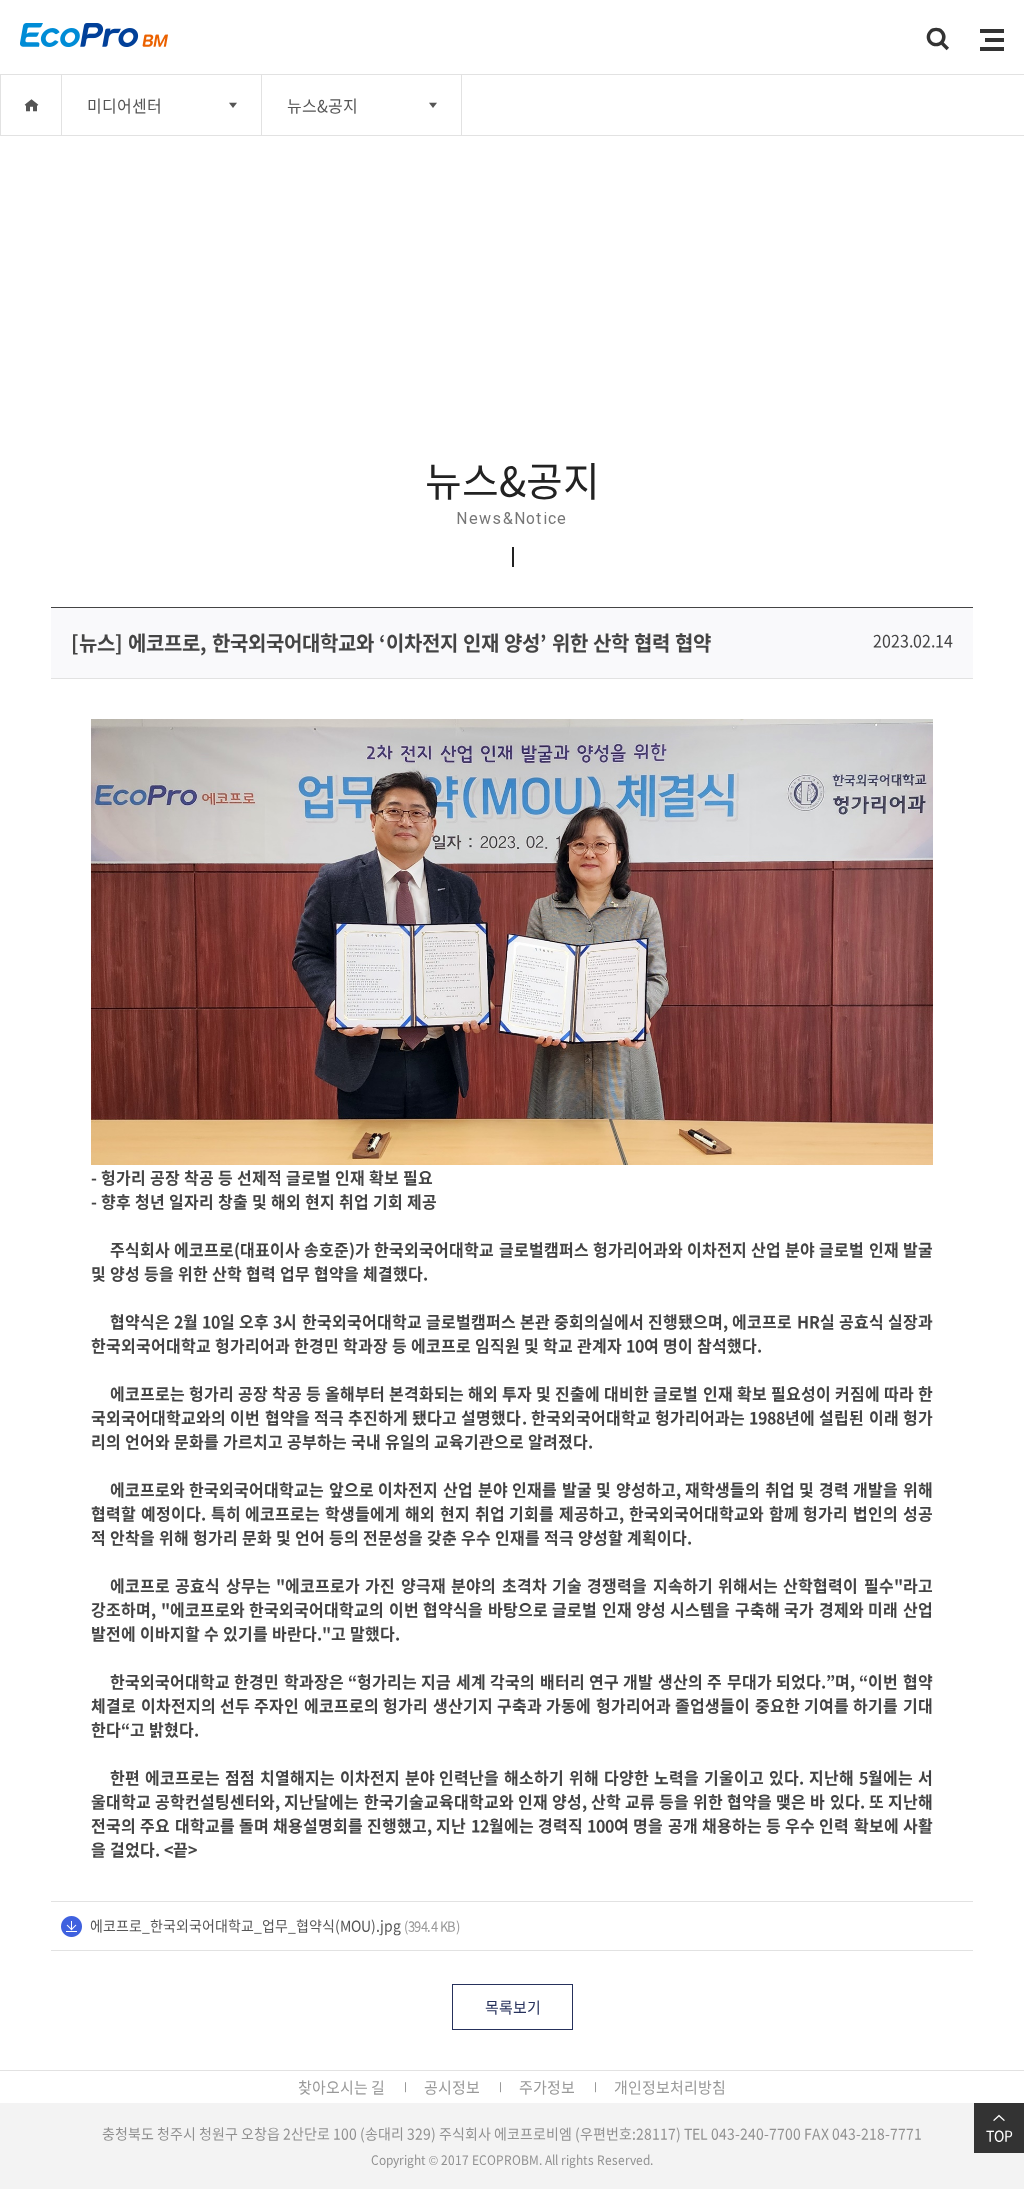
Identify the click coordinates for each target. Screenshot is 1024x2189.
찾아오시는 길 (341, 2087)
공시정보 (452, 2087)
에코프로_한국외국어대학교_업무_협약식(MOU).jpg (245, 1925)
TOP (999, 2135)
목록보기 (513, 2007)
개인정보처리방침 (670, 2087)
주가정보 (547, 2087)
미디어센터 (124, 105)
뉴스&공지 (322, 105)
